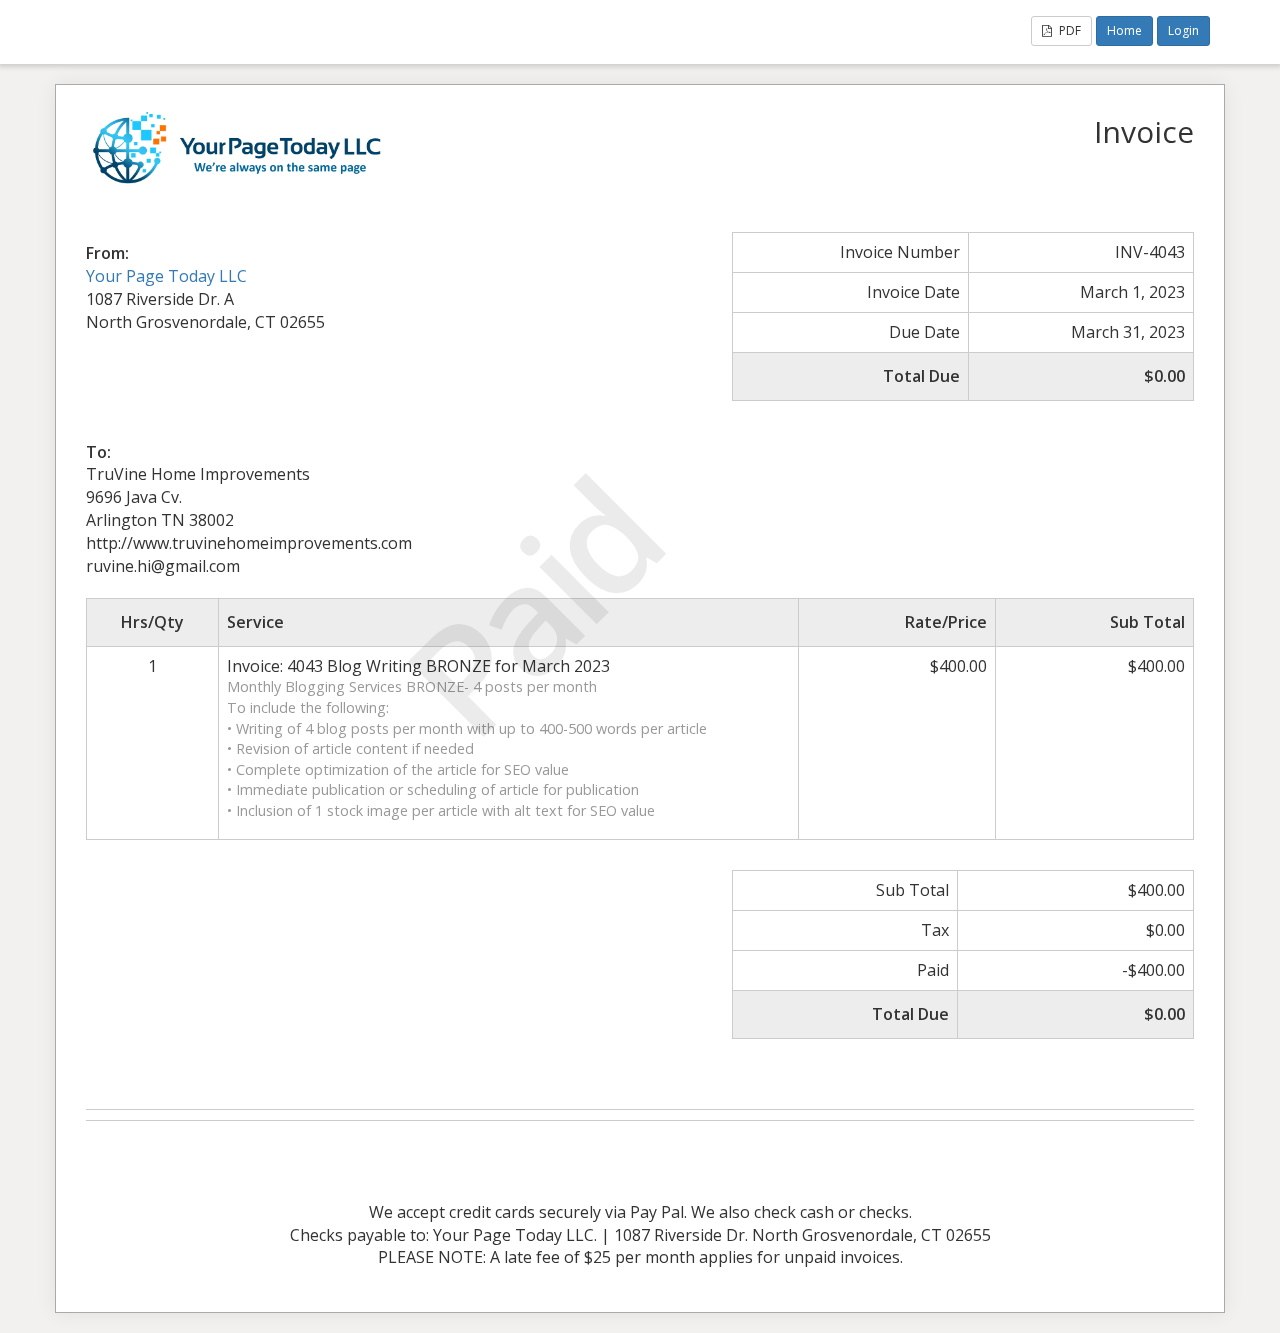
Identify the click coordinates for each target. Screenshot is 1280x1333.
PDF (1068, 30)
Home (1124, 30)
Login (1183, 30)
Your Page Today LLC (166, 276)
